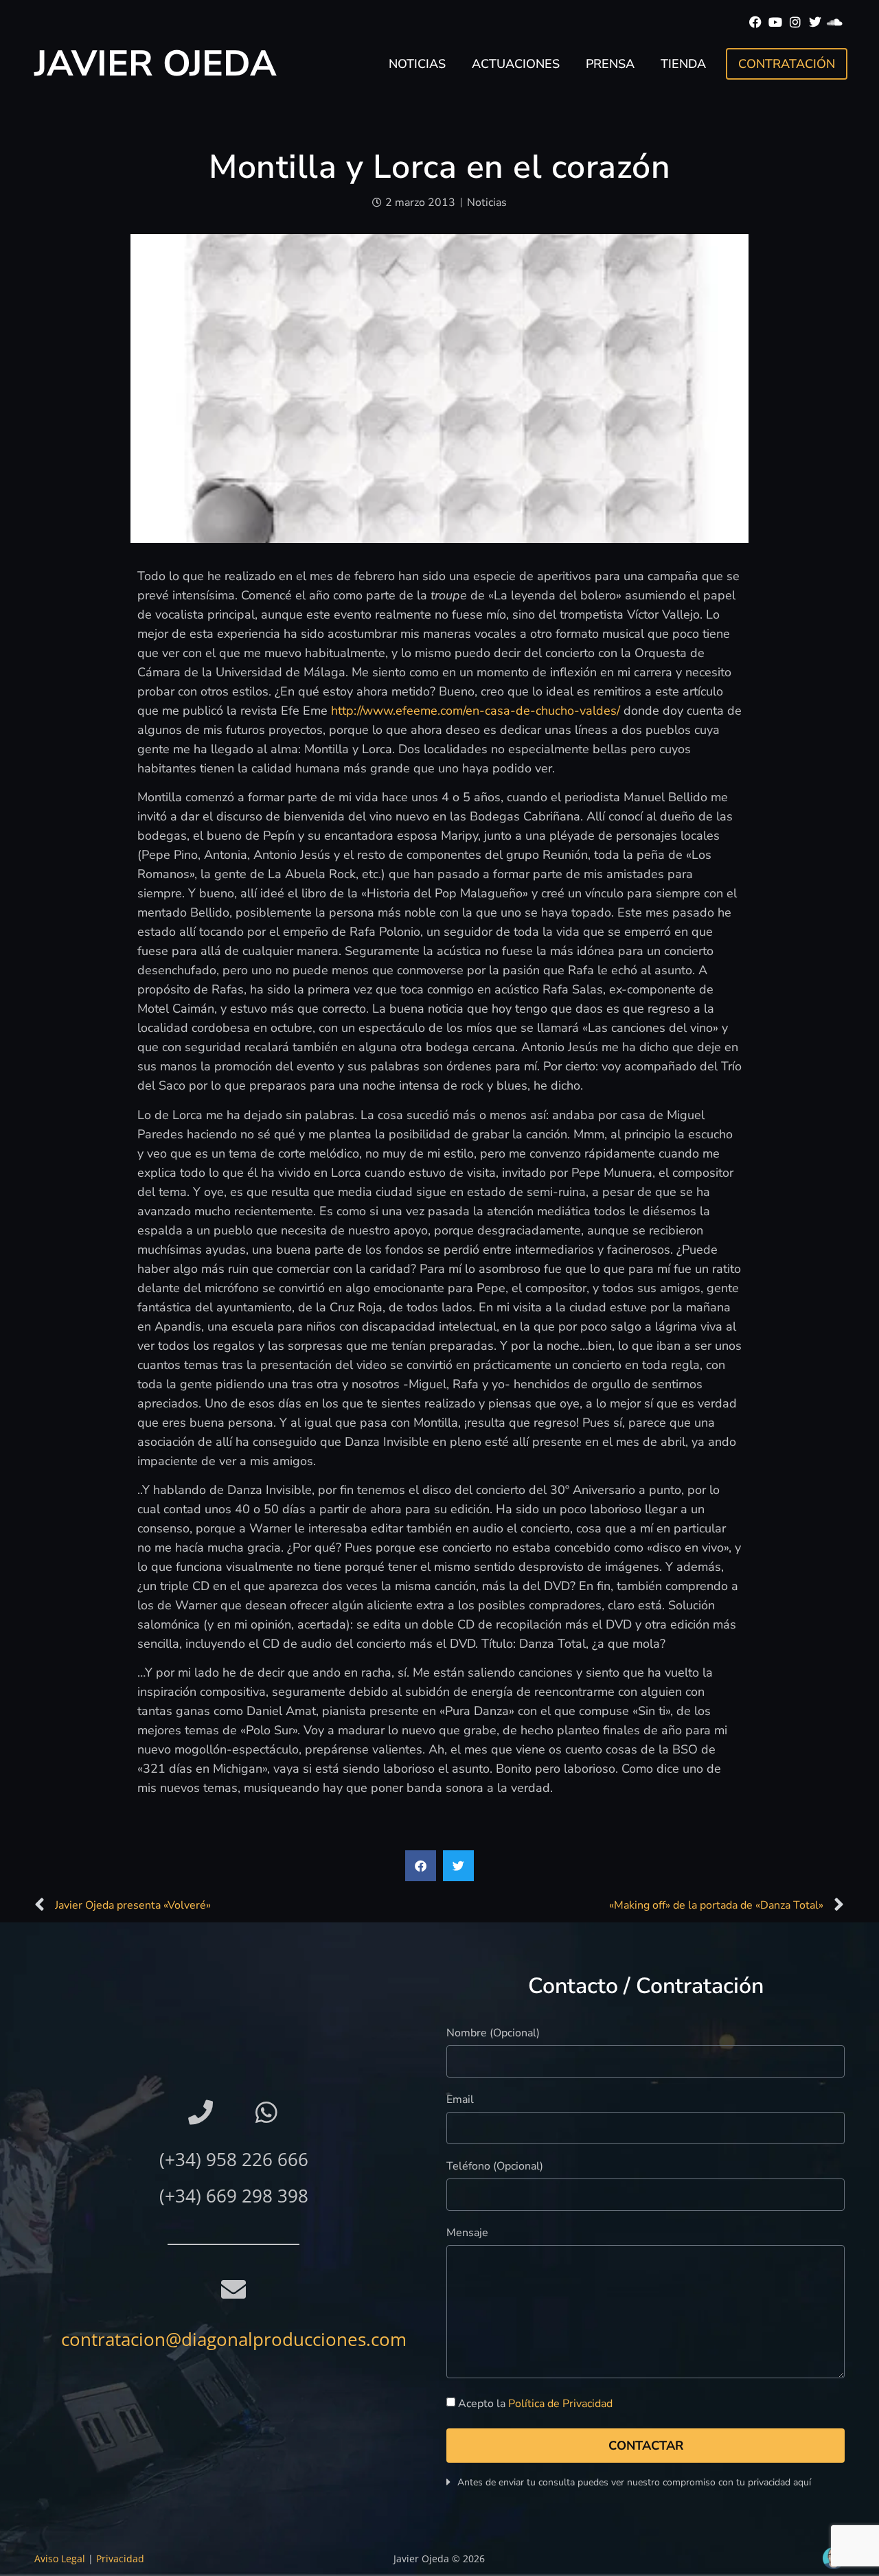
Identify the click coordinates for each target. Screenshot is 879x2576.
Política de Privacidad (560, 2404)
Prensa (610, 64)
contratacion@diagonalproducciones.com (234, 2339)
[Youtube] (776, 22)
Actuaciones (516, 64)
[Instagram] (796, 22)
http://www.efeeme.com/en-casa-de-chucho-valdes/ (476, 711)
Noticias (417, 64)
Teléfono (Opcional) (495, 2167)
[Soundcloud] (835, 22)
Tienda (683, 64)
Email (460, 2101)
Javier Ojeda (156, 64)
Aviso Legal (60, 2558)
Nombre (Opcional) (493, 2034)
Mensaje (467, 2234)
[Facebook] (756, 22)
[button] (421, 1866)
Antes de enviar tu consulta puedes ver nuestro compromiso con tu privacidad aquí (634, 2482)
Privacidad (120, 2558)
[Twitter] (815, 22)
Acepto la (535, 2404)
